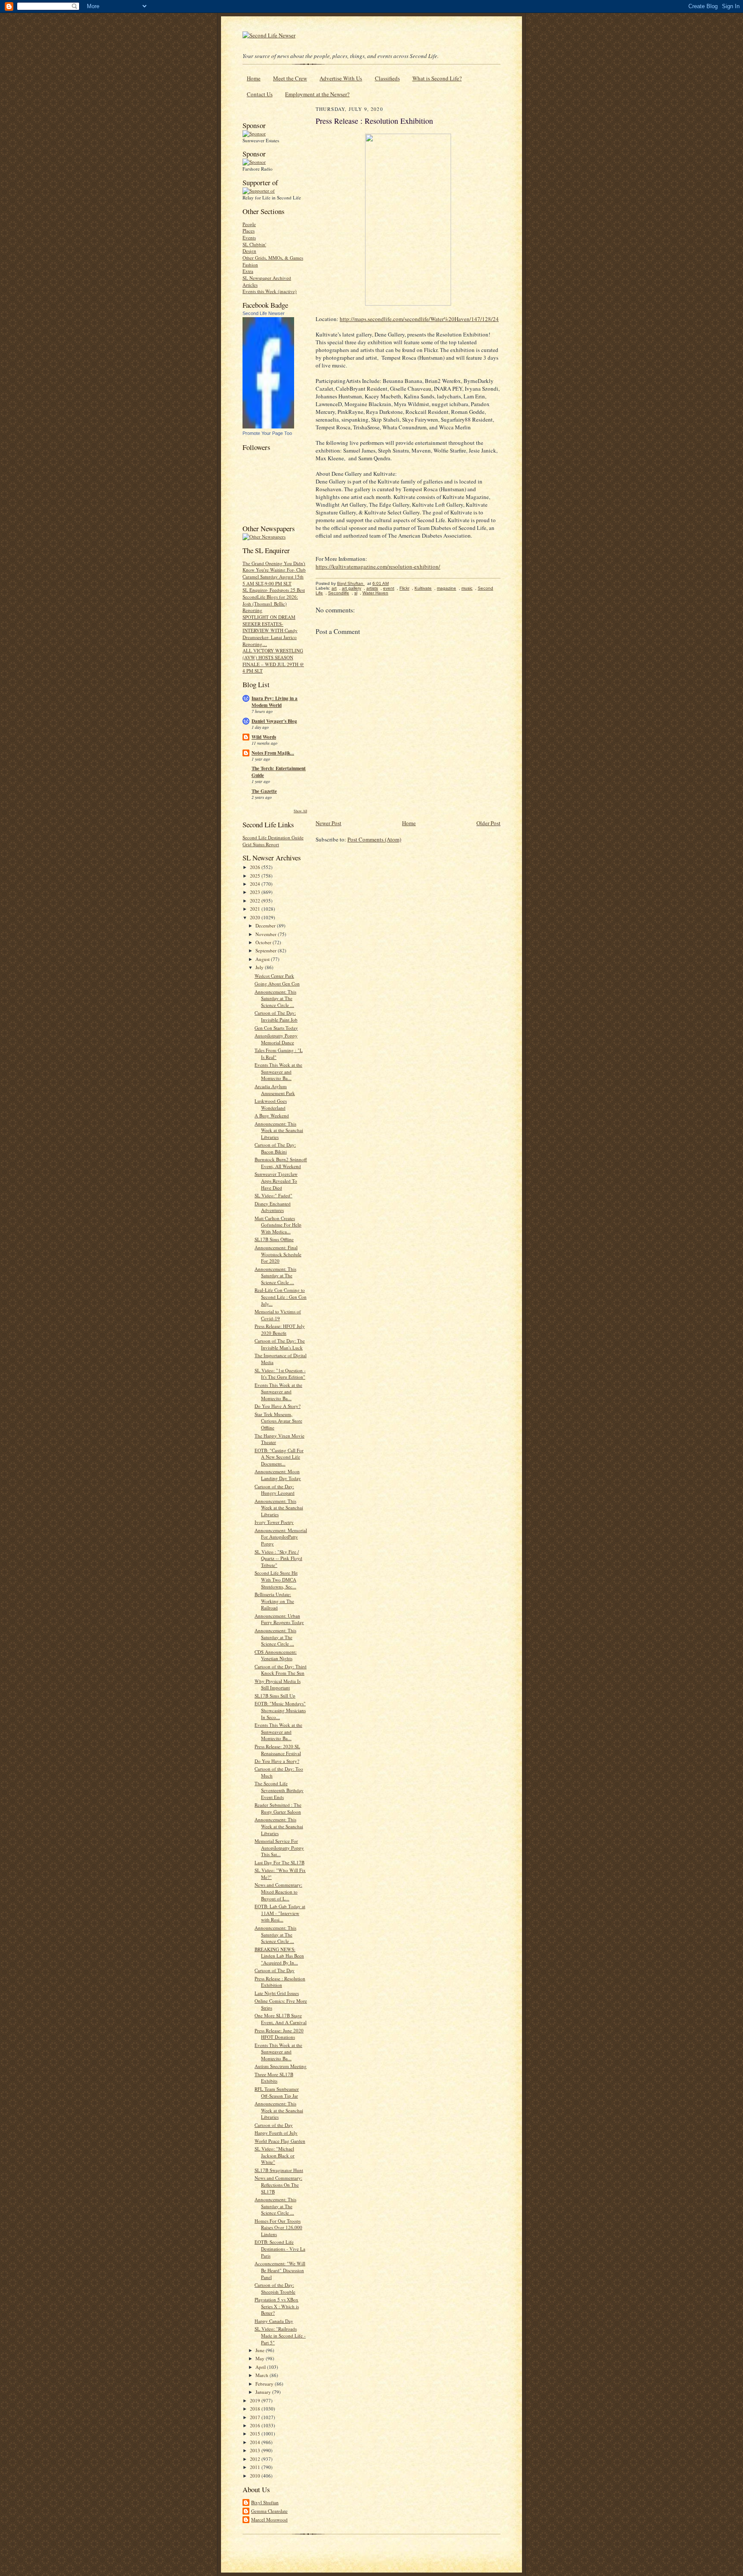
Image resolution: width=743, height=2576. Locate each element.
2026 (256, 867)
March (263, 2375)
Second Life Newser (264, 313)
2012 (256, 2459)
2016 (256, 2425)
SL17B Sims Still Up (275, 1696)
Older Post (488, 823)
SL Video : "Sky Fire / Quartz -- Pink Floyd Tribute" (278, 1558)
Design (249, 251)
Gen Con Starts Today (276, 1028)
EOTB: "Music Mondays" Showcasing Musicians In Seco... (280, 1710)
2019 (256, 2400)
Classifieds (387, 78)
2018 (256, 2409)
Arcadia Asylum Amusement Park (275, 1090)
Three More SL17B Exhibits (274, 2078)
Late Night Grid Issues (277, 1993)
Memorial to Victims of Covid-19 (278, 1315)
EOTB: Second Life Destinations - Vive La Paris (280, 2249)
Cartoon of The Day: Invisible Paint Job (276, 1016)
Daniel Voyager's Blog (274, 721)
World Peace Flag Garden (280, 2141)
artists (372, 588)
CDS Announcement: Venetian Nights (276, 1655)
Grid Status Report (261, 844)
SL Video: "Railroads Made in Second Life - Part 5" (280, 2335)
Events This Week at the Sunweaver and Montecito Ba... (278, 1071)
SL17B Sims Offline (274, 1239)
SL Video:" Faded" (273, 1195)
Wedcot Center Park (274, 976)
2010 (256, 2476)
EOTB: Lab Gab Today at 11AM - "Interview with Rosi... (280, 1913)
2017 (256, 2417)
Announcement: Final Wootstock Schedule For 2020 (278, 1254)
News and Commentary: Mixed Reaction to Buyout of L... (278, 1891)
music (467, 588)
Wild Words (264, 737)
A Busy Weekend (272, 1115)
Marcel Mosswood (269, 2519)
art (334, 588)
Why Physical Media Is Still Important (278, 1684)
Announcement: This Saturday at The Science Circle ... (275, 998)
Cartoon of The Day (275, 1970)
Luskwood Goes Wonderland (271, 1104)
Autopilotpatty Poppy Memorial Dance (276, 1039)
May (261, 2358)
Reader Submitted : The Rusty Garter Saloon (278, 1808)
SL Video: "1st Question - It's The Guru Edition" (280, 1374)
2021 (256, 909)
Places (249, 231)
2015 (256, 2434)
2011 (256, 2467)
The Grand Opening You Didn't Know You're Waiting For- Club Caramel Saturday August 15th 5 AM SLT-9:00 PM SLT (274, 573)
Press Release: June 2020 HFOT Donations (279, 2034)
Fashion (250, 265)
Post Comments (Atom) (374, 839)
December (266, 925)
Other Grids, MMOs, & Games (273, 258)
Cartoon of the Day (274, 2125)
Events (249, 237)
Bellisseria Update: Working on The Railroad (274, 1601)
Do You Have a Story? (277, 1761)
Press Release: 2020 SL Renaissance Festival (278, 1750)
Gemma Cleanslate (269, 2511)
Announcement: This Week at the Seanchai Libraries (279, 1130)
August (263, 959)
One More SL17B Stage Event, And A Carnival (281, 2019)
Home (254, 78)
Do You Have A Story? (278, 1406)
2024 (256, 884)
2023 (256, 892)
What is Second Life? (437, 78)
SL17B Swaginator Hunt (279, 2170)
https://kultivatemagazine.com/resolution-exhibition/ (378, 566)
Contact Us (260, 94)
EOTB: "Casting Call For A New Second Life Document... (279, 1457)
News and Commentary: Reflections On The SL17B (278, 2184)
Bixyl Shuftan (265, 2502)
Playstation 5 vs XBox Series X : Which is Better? (277, 2306)
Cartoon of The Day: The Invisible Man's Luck (280, 1344)
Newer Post (329, 823)
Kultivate (423, 588)
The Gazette (264, 791)
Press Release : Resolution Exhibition (280, 1982)
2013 (256, 2450)
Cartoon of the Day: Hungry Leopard (275, 1490)
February (265, 2384)
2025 (256, 876)
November (267, 934)
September (267, 950)
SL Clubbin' (254, 244)
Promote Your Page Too (267, 433)
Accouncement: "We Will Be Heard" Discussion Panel (280, 2270)
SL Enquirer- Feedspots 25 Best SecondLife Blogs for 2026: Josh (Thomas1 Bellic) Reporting (274, 600)
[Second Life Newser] (268, 427)
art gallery (352, 588)
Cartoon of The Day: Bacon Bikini (275, 1148)
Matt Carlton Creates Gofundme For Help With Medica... (278, 1225)
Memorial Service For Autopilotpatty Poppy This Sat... (279, 1848)
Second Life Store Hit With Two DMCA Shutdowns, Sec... (276, 1579)
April (261, 2367)
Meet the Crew (290, 78)
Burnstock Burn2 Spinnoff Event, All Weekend (281, 1163)
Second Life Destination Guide (273, 837)
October (264, 942)
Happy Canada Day (274, 2321)
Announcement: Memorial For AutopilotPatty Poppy (281, 1537)
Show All (300, 811)
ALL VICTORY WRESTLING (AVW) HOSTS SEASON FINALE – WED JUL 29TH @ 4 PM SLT (273, 661)
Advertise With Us (341, 78)
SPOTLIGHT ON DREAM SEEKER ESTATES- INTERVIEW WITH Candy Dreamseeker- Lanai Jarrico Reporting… (270, 630)
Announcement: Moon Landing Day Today (278, 1475)
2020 (256, 917)
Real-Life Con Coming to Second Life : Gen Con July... (281, 1297)
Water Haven (375, 593)
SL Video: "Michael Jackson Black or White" (275, 2155)
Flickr (404, 588)
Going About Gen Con (277, 984)
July (260, 967)
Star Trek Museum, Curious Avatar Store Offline (278, 1421)
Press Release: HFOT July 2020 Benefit (280, 1329)
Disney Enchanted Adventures (273, 1207)
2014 (256, 2442)
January (264, 2392)
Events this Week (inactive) (270, 291)
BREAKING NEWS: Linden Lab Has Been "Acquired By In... (279, 1956)
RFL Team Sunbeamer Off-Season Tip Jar (277, 2092)
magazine (447, 588)
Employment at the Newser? (317, 94)
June (261, 2350)
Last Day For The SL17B (279, 1862)
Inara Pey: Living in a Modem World (275, 702)
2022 (256, 901)
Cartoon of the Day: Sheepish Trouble (275, 2288)
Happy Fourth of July (276, 2133)
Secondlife (339, 593)
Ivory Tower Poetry (274, 1522)
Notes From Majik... (273, 753)
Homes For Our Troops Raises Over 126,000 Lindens (278, 2227)
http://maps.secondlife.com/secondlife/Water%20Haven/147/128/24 (419, 319)
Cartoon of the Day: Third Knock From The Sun (281, 1670)
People (249, 224)
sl (356, 593)
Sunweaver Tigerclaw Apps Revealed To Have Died (276, 1181)
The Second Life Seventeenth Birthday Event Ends (279, 1790)
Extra (248, 271)
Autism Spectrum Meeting (281, 2066)
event (389, 588)
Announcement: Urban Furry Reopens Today (279, 1619)
